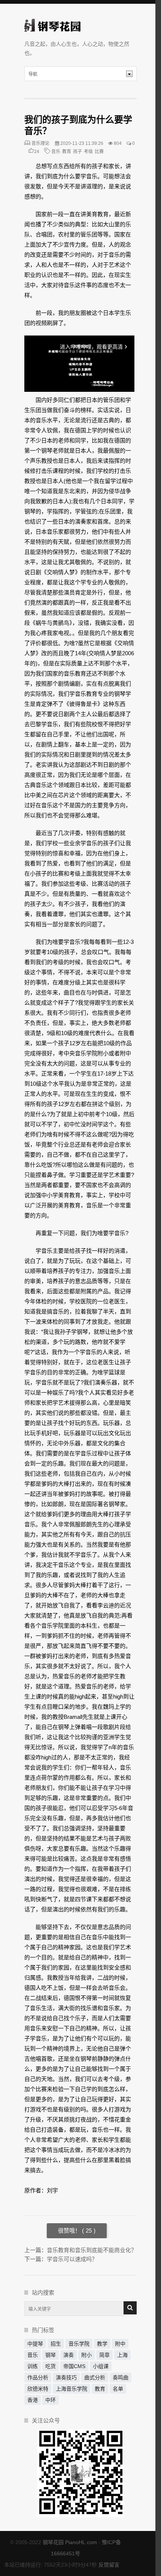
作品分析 (38, 2377)
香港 (33, 2400)
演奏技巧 (66, 2377)
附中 (120, 2344)
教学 (102, 2344)
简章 (104, 2355)
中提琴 (35, 2344)
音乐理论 (40, 143)
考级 (88, 152)
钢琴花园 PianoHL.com (70, 2542)
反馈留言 (109, 2565)
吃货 (51, 2366)
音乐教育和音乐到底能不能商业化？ (92, 2250)
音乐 (56, 152)
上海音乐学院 (72, 2389)
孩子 (78, 152)
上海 (122, 2355)
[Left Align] (130, 2308)
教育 (67, 152)
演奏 (69, 2355)
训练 (33, 2366)
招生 (56, 2344)
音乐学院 (79, 2344)
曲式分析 (95, 2377)
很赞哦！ (70, 2231)
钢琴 (51, 2355)
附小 (86, 2355)
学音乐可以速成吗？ (72, 2259)
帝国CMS (74, 2366)
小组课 (101, 2366)
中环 (51, 2400)
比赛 (99, 152)
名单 (118, 2389)
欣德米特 (38, 2389)
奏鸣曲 (121, 2377)
